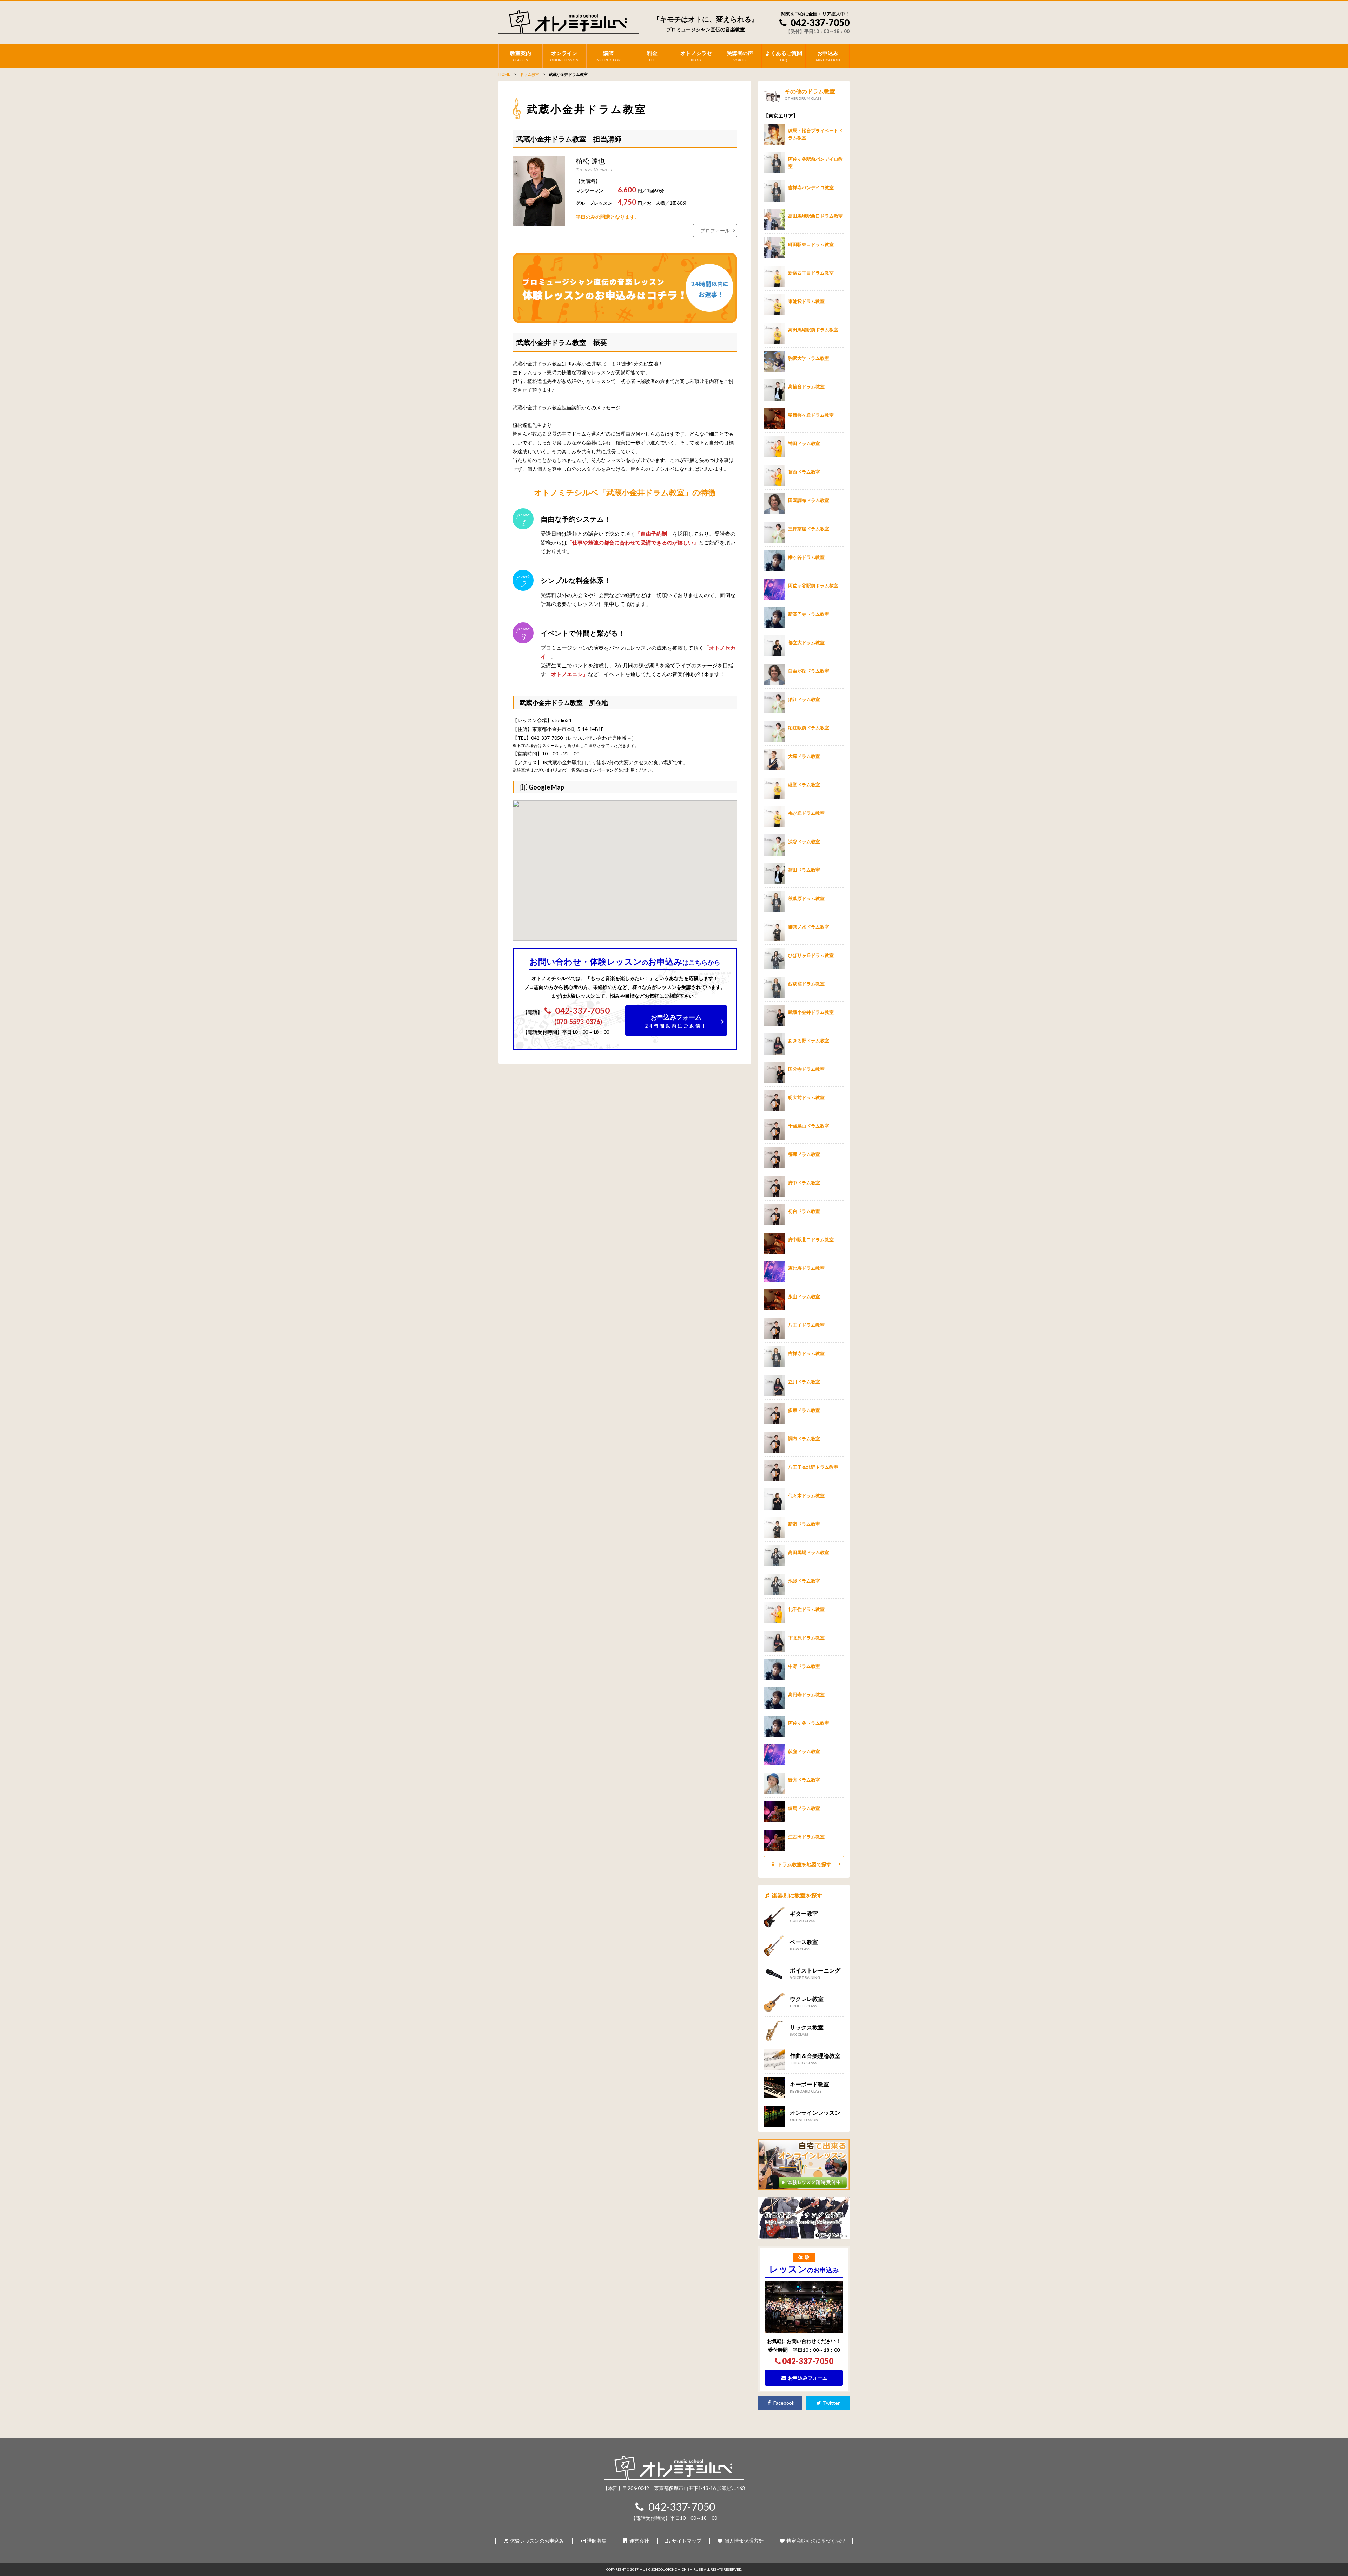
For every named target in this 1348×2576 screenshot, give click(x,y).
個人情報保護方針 (743, 2541)
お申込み (828, 56)
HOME (504, 74)
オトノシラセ (696, 56)
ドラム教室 (530, 74)
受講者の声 (740, 56)
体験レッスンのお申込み (537, 2541)
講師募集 (596, 2541)
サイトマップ (686, 2541)
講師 (608, 56)
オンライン (564, 56)
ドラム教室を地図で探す (804, 1864)
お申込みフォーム (676, 1021)
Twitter (831, 2403)
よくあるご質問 (784, 56)
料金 (652, 56)
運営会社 (639, 2541)
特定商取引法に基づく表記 (815, 2541)
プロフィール (715, 230)
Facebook (783, 2403)
